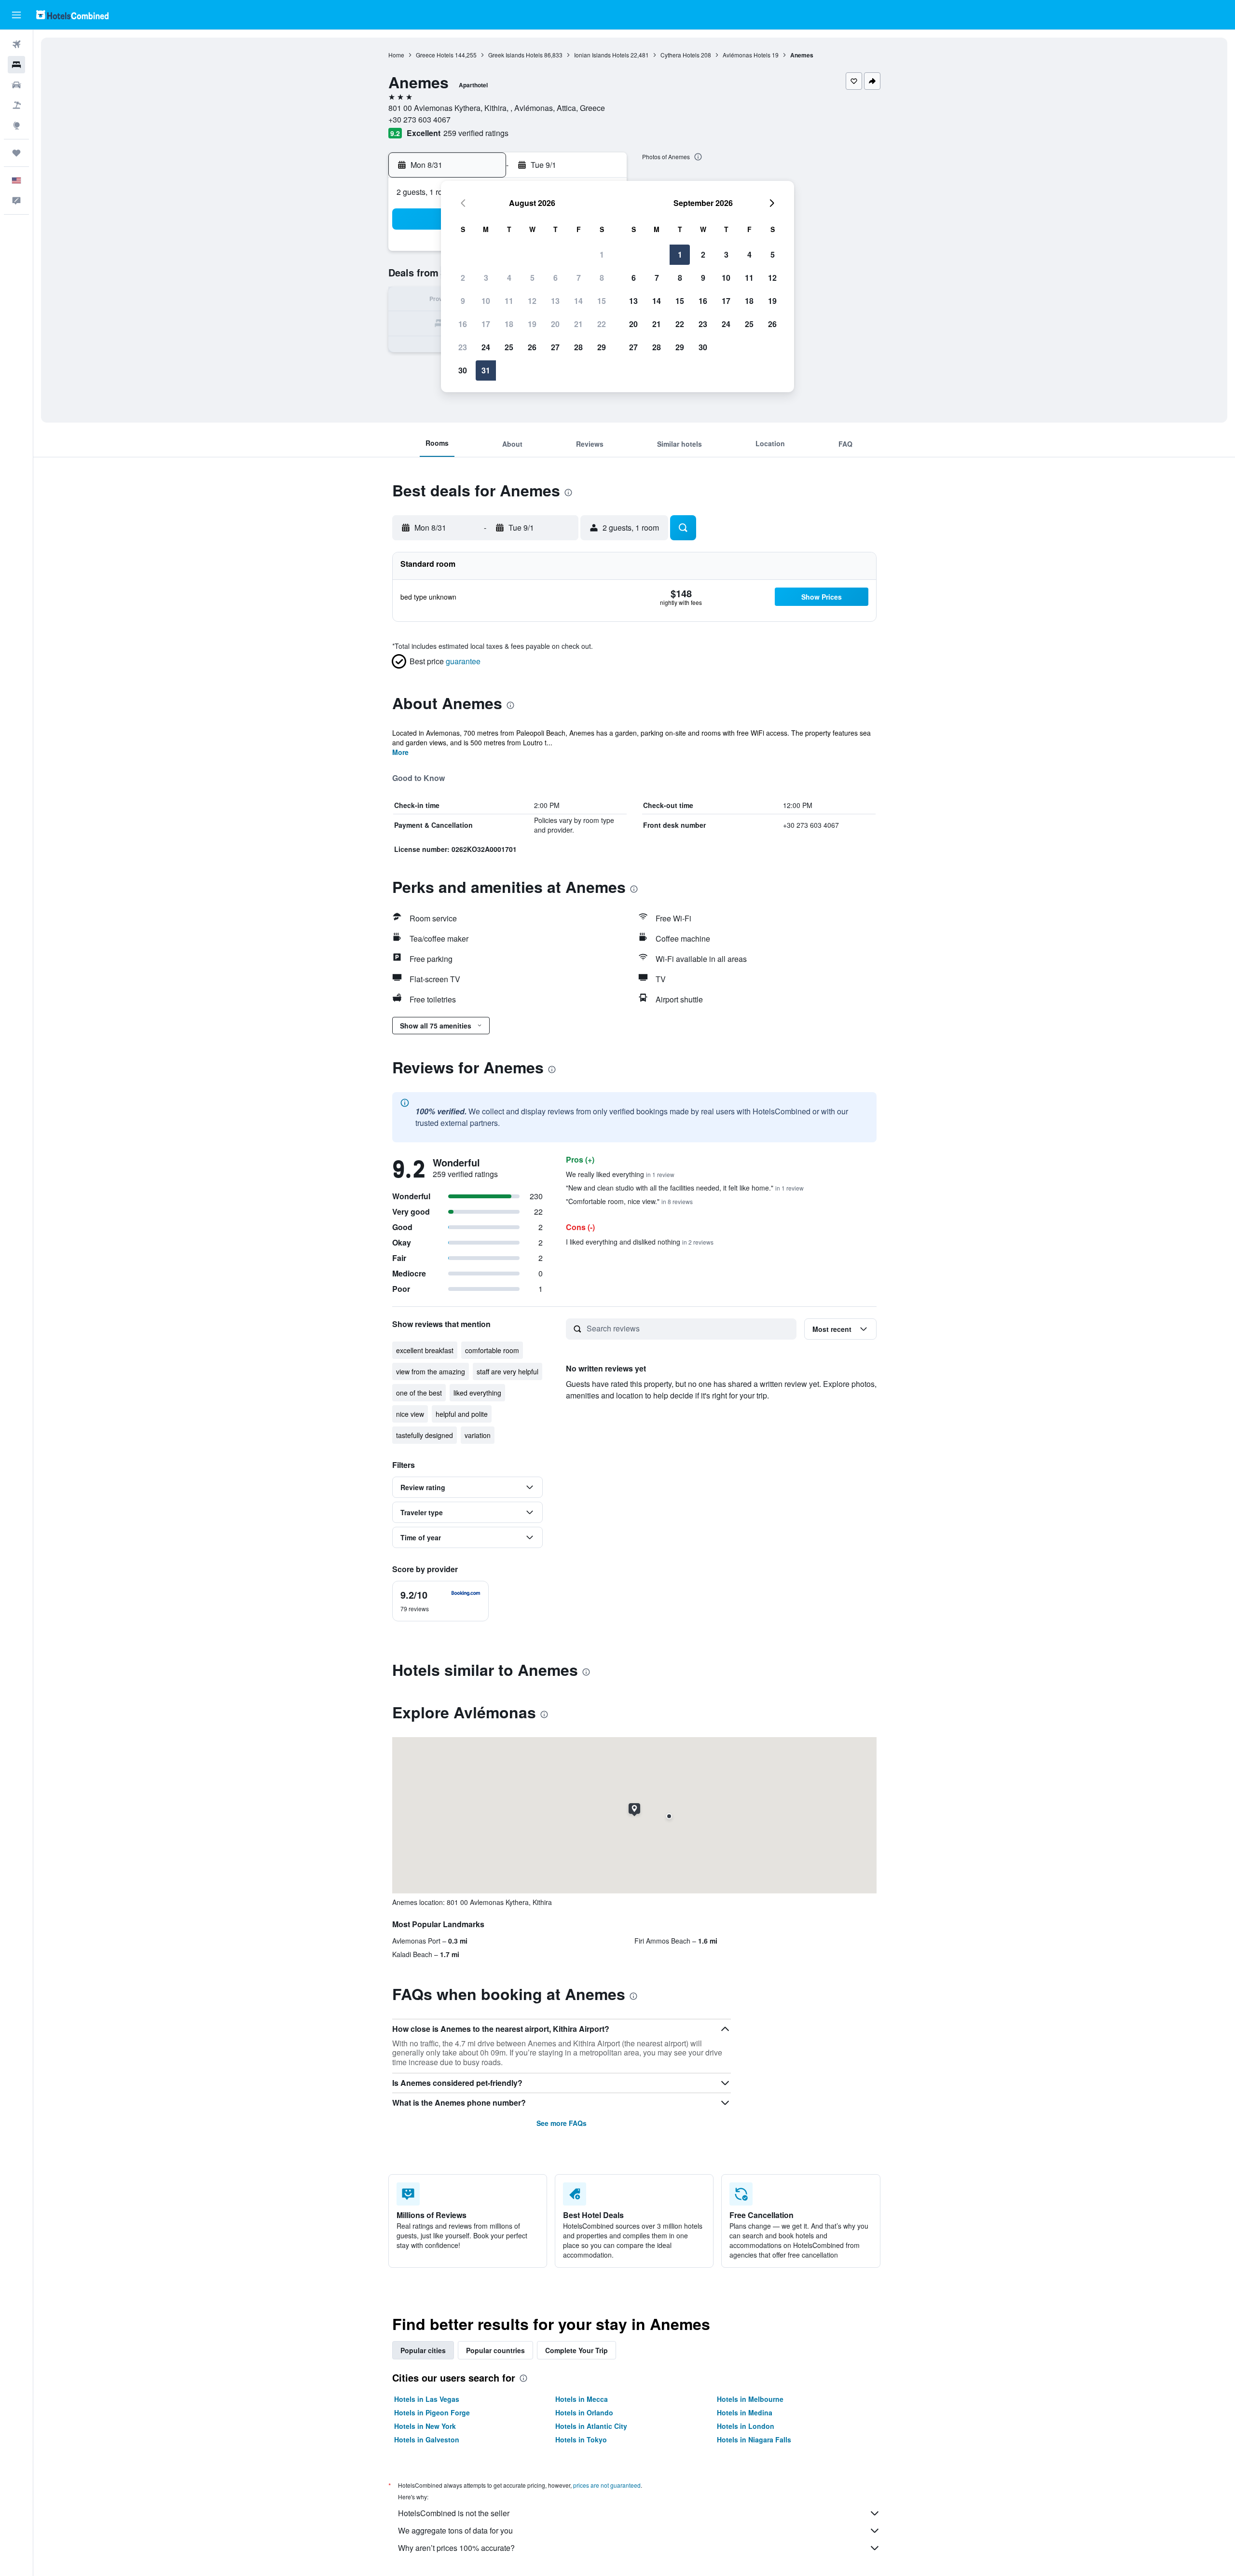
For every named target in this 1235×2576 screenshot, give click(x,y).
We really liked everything (620, 1174)
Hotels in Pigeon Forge (432, 2412)
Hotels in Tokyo (581, 2439)
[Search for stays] (16, 65)
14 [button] (578, 301)
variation (478, 1435)
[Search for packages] (16, 105)
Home (396, 55)
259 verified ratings (476, 133)
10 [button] (486, 301)
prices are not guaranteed (607, 2485)
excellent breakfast (425, 1350)
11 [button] (509, 301)
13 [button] (555, 301)
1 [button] (602, 254)
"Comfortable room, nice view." (629, 1201)
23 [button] (463, 347)
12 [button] (532, 301)
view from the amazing (431, 1371)
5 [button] (532, 278)
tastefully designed (425, 1435)
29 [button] (602, 347)
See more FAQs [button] (562, 2123)
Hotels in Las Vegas (427, 2399)
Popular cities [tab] (423, 2350)
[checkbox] (440, 1601)
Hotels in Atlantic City (591, 2426)
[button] (16, 15)
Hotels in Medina (745, 2412)
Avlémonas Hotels (747, 55)
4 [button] (509, 278)
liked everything (477, 1393)
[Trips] (16, 153)
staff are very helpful (508, 1371)
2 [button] (463, 278)
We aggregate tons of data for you (455, 2530)
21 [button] (578, 324)
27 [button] (555, 347)
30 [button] (463, 370)
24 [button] (486, 347)
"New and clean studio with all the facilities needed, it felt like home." (685, 1188)
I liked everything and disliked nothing (640, 1242)
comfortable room (492, 1350)
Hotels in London (746, 2426)
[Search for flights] (16, 44)
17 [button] (486, 324)
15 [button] (602, 301)
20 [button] (555, 324)
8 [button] (602, 278)
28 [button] (578, 347)
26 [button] (532, 347)
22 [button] (602, 324)
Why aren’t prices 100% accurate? (456, 2548)
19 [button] (532, 324)
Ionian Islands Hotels (602, 55)
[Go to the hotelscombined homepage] (72, 15)
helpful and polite (462, 1414)
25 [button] (509, 347)
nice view (410, 1414)
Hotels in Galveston (427, 2439)
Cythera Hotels (680, 55)
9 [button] (463, 301)
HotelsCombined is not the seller (454, 2513)
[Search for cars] (16, 85)
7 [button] (579, 278)
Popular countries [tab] (495, 2350)
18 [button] (509, 324)
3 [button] (486, 278)
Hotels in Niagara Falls (754, 2439)
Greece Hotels (435, 55)
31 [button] (486, 370)
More (400, 752)
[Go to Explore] (16, 125)
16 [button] (463, 324)
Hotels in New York (425, 2426)
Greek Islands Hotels (515, 55)
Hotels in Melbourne (750, 2399)
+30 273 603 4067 (419, 119)
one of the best (419, 1393)
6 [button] (556, 278)
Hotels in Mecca (582, 2399)
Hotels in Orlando (584, 2412)
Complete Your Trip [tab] (576, 2350)
